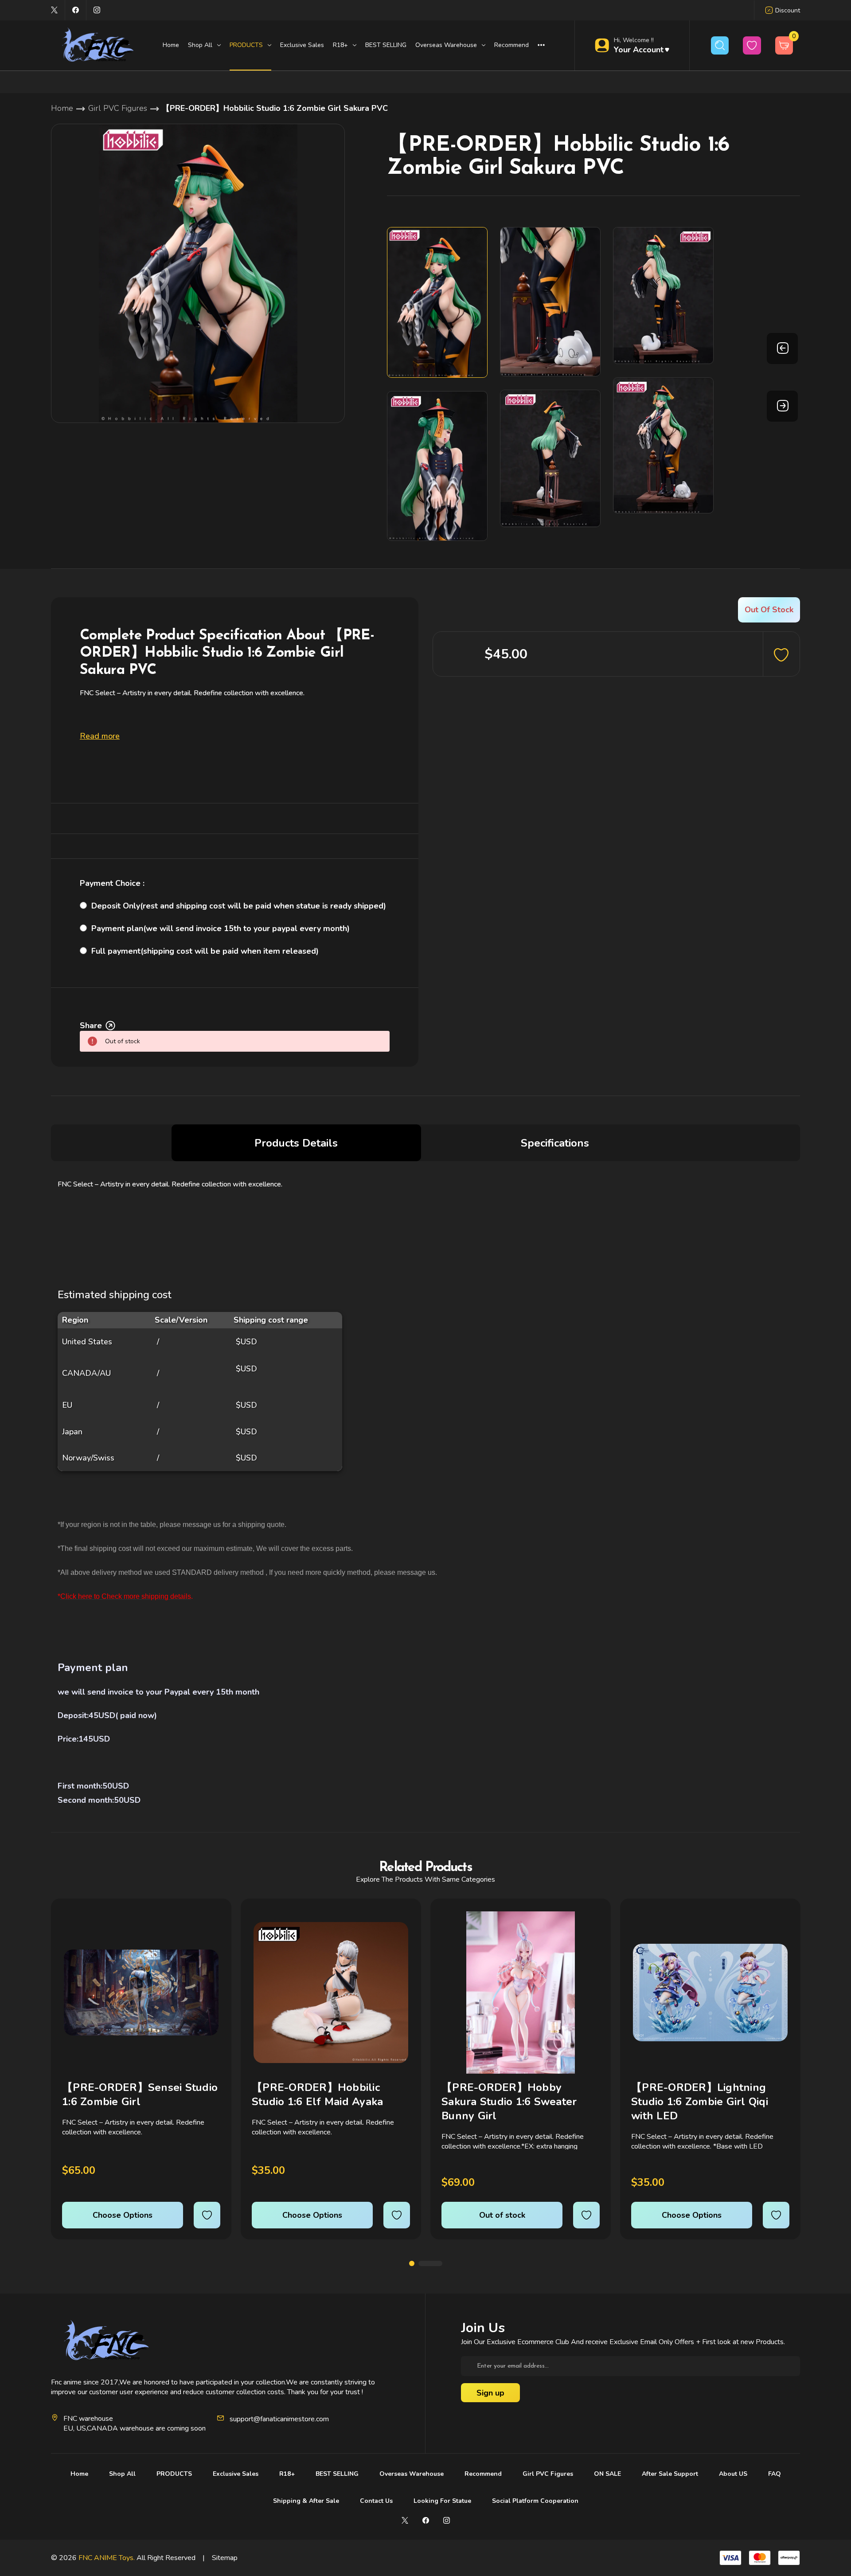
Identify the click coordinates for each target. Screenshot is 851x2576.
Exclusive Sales (302, 45)
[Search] (720, 45)
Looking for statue (442, 2501)
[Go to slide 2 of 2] (430, 2263)
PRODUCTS (174, 2474)
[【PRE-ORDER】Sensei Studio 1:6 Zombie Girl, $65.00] (141, 1993)
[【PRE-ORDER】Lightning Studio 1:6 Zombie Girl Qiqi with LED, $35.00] (710, 1993)
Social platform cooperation (535, 2501)
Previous (782, 348)
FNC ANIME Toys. (107, 2558)
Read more (100, 736)
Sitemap (225, 2558)
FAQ (775, 2474)
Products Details (296, 1143)
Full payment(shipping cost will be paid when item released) (205, 951)
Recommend (511, 45)
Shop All (122, 2474)
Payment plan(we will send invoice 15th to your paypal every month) (221, 928)
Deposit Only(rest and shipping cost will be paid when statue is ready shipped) (239, 906)
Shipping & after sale (306, 2501)
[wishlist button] (752, 45)
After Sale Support (670, 2474)
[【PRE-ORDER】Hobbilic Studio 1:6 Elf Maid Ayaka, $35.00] (331, 1993)
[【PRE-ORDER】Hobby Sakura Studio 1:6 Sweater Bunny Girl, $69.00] (521, 1993)
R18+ (287, 2474)
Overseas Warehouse (412, 2474)
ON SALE (607, 2474)
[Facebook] (76, 10)
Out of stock (502, 2215)
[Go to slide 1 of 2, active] (412, 2263)
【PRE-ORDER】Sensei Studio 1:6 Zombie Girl (140, 2094)
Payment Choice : (112, 883)
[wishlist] (207, 2215)
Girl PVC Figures (548, 2474)
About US (733, 2474)
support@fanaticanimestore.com (279, 2419)
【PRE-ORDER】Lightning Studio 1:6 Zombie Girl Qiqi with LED (700, 2102)
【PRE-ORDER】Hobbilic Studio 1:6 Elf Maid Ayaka (317, 2094)
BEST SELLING (386, 45)
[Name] (212, 1924)
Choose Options (123, 2215)
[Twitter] (54, 10)
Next (782, 406)
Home (171, 45)
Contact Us (376, 2501)
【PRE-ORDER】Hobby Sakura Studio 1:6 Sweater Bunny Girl (509, 2102)
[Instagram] (97, 10)
